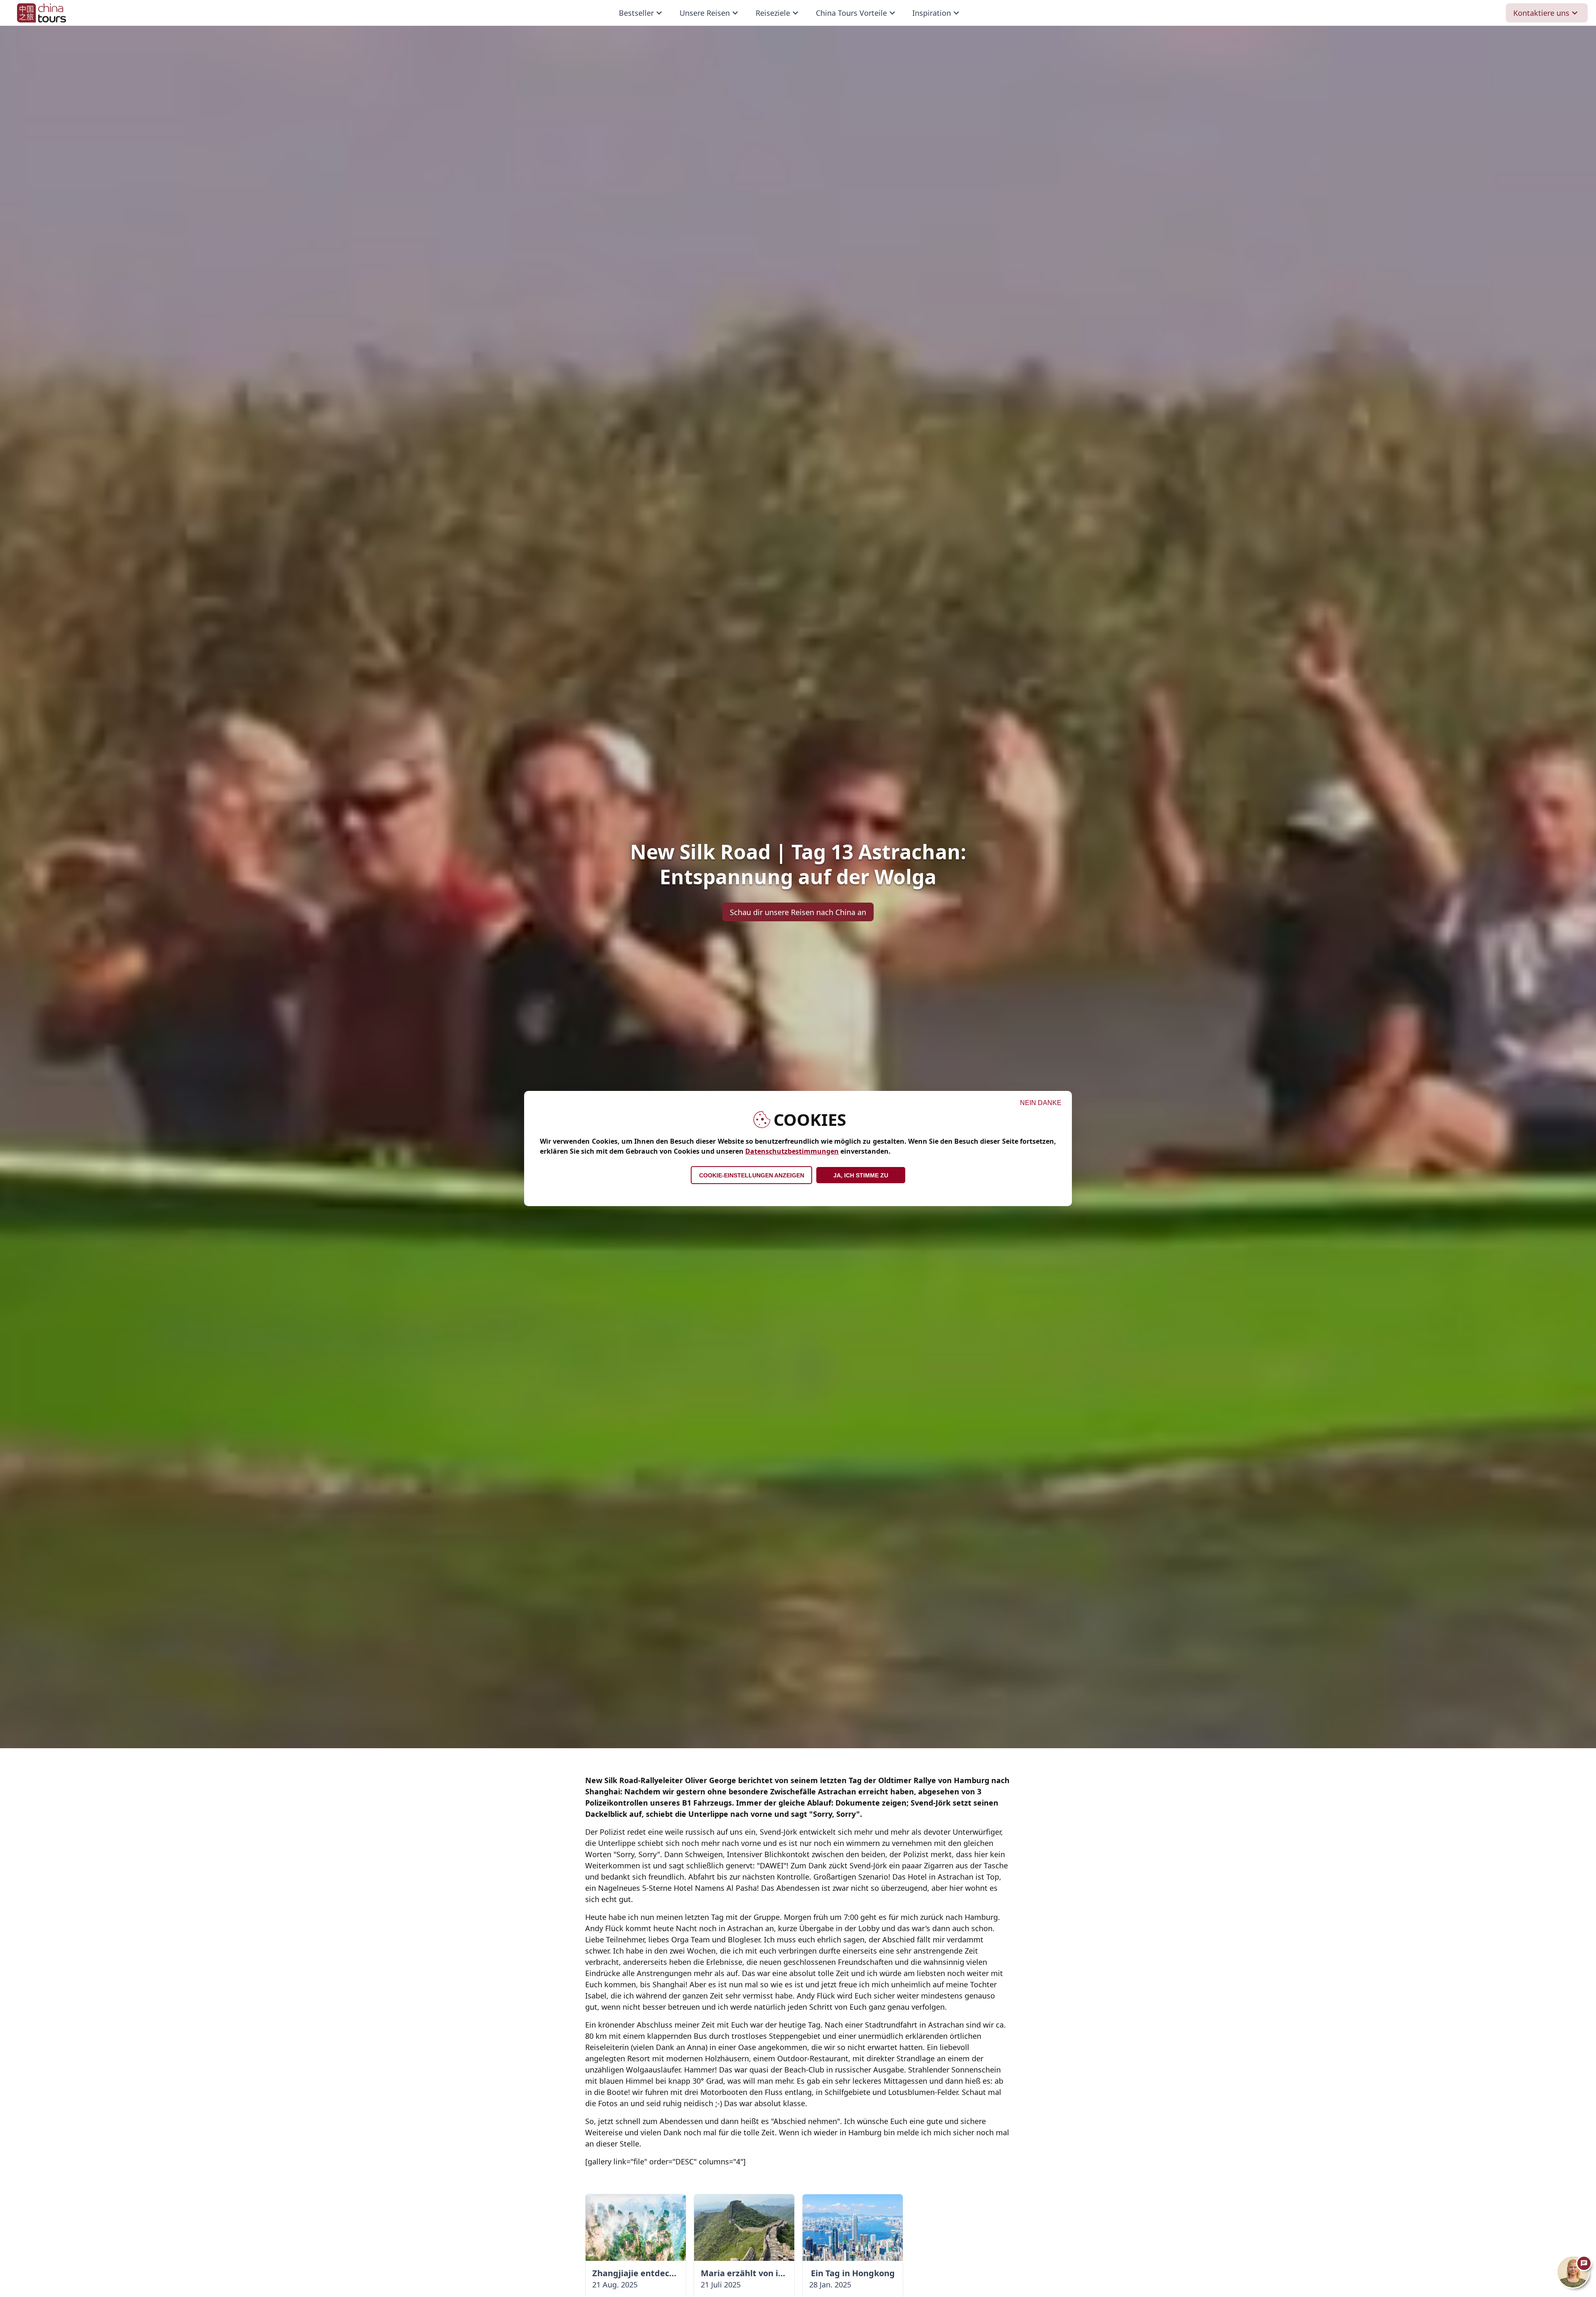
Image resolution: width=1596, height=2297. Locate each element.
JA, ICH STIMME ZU (861, 1175)
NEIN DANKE (1041, 1103)
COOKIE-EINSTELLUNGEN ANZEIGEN (752, 1175)
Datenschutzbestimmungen (792, 1151)
